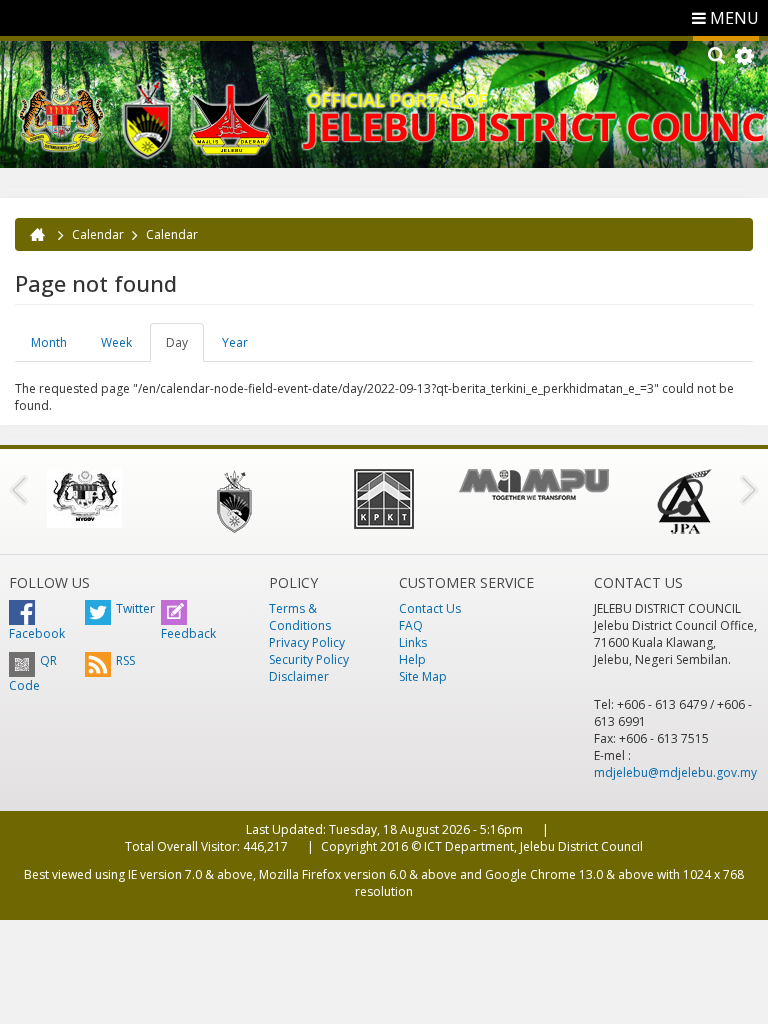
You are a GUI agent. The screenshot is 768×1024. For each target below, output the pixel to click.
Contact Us (430, 608)
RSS (125, 660)
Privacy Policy (307, 642)
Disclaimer (299, 676)
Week (116, 342)
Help (412, 659)
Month (49, 342)
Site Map (423, 676)
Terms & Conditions (300, 617)
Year (235, 342)
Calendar (98, 234)
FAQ (411, 625)
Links (413, 642)
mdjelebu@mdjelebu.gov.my (675, 772)
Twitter (135, 608)
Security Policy (309, 659)
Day (185, 348)
